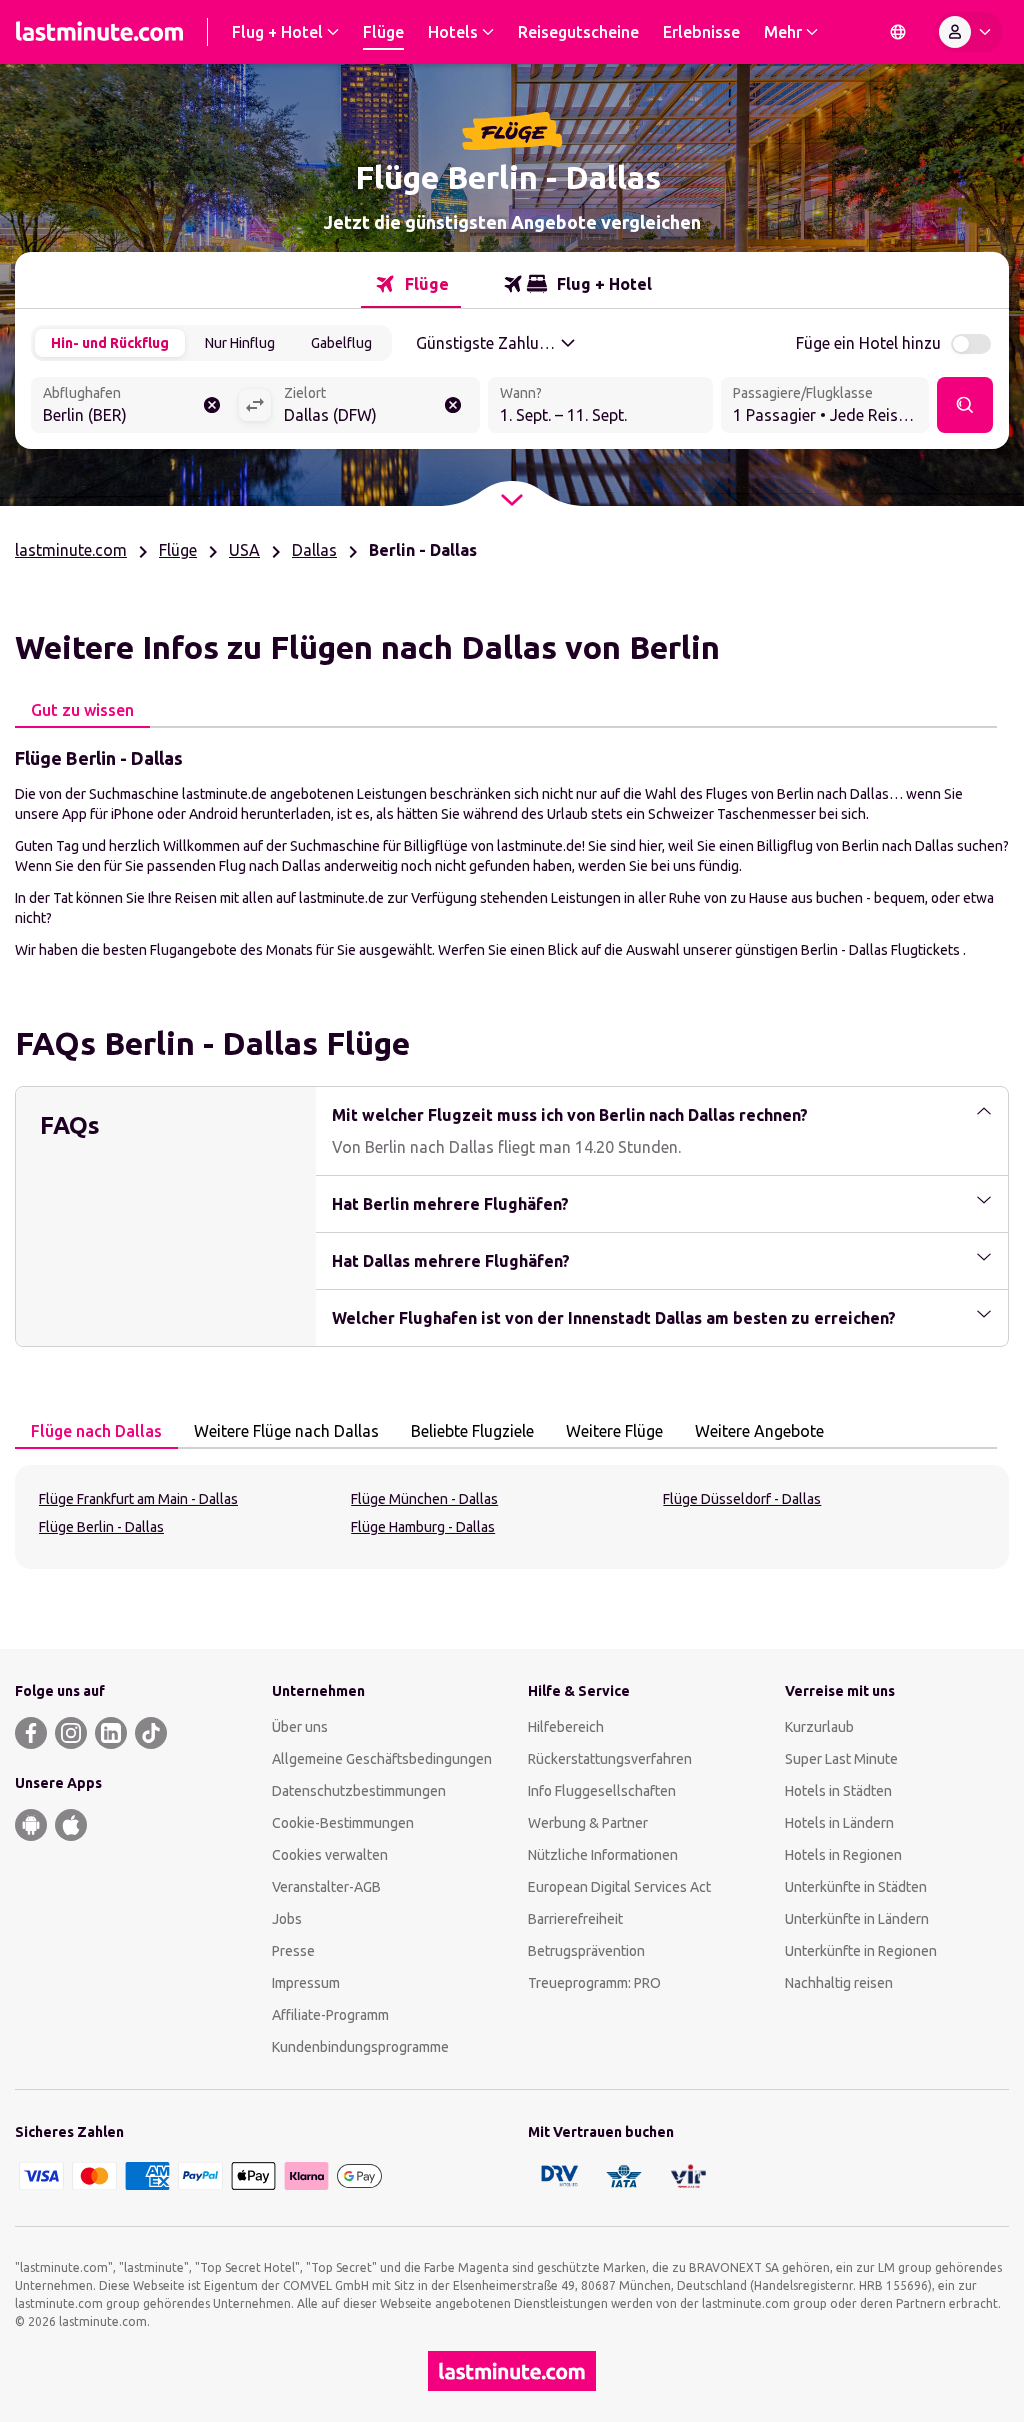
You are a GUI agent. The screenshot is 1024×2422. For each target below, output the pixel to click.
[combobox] (134, 407)
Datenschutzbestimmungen (359, 1791)
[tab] (411, 284)
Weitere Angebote (759, 1431)
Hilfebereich (566, 1727)
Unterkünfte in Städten (856, 1887)
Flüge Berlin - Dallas (101, 1527)
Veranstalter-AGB (326, 1887)
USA (244, 550)
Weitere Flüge (614, 1431)
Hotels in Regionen (843, 1855)
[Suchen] (965, 405)
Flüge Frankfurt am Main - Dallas (138, 1499)
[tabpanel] (512, 852)
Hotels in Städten (838, 1791)
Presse (293, 1951)
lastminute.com (71, 550)
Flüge (178, 550)
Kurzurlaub (819, 1727)
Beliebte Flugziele (472, 1431)
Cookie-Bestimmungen (343, 1823)
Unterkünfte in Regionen (861, 1951)
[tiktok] (151, 1733)
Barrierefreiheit (575, 1919)
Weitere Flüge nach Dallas (286, 1431)
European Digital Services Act (619, 1887)
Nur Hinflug (240, 343)
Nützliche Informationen (603, 1855)
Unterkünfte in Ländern (857, 1919)
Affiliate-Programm (330, 2015)
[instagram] (71, 1733)
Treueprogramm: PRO (594, 1983)
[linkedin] (111, 1733)
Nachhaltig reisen (839, 1983)
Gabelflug (341, 343)
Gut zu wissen (82, 710)
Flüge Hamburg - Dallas (423, 1527)
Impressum (306, 1983)
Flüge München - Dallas (424, 1499)
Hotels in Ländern (839, 1823)
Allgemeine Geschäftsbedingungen (382, 1759)
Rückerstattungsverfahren (610, 1759)
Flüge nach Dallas (96, 1431)
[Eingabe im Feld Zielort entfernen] (453, 405)
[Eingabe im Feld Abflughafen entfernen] (212, 405)
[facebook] (31, 1733)
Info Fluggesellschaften (602, 1791)
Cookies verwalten (330, 1855)
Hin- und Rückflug (110, 343)
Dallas (314, 550)
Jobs (287, 1919)
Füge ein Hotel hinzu (868, 343)
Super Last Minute (841, 1759)
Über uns (300, 1727)
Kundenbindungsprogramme (360, 2047)
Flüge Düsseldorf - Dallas (742, 1499)
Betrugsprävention (586, 1951)
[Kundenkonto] (969, 32)
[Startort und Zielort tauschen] (255, 405)
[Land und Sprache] (898, 32)
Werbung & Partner (588, 1823)
